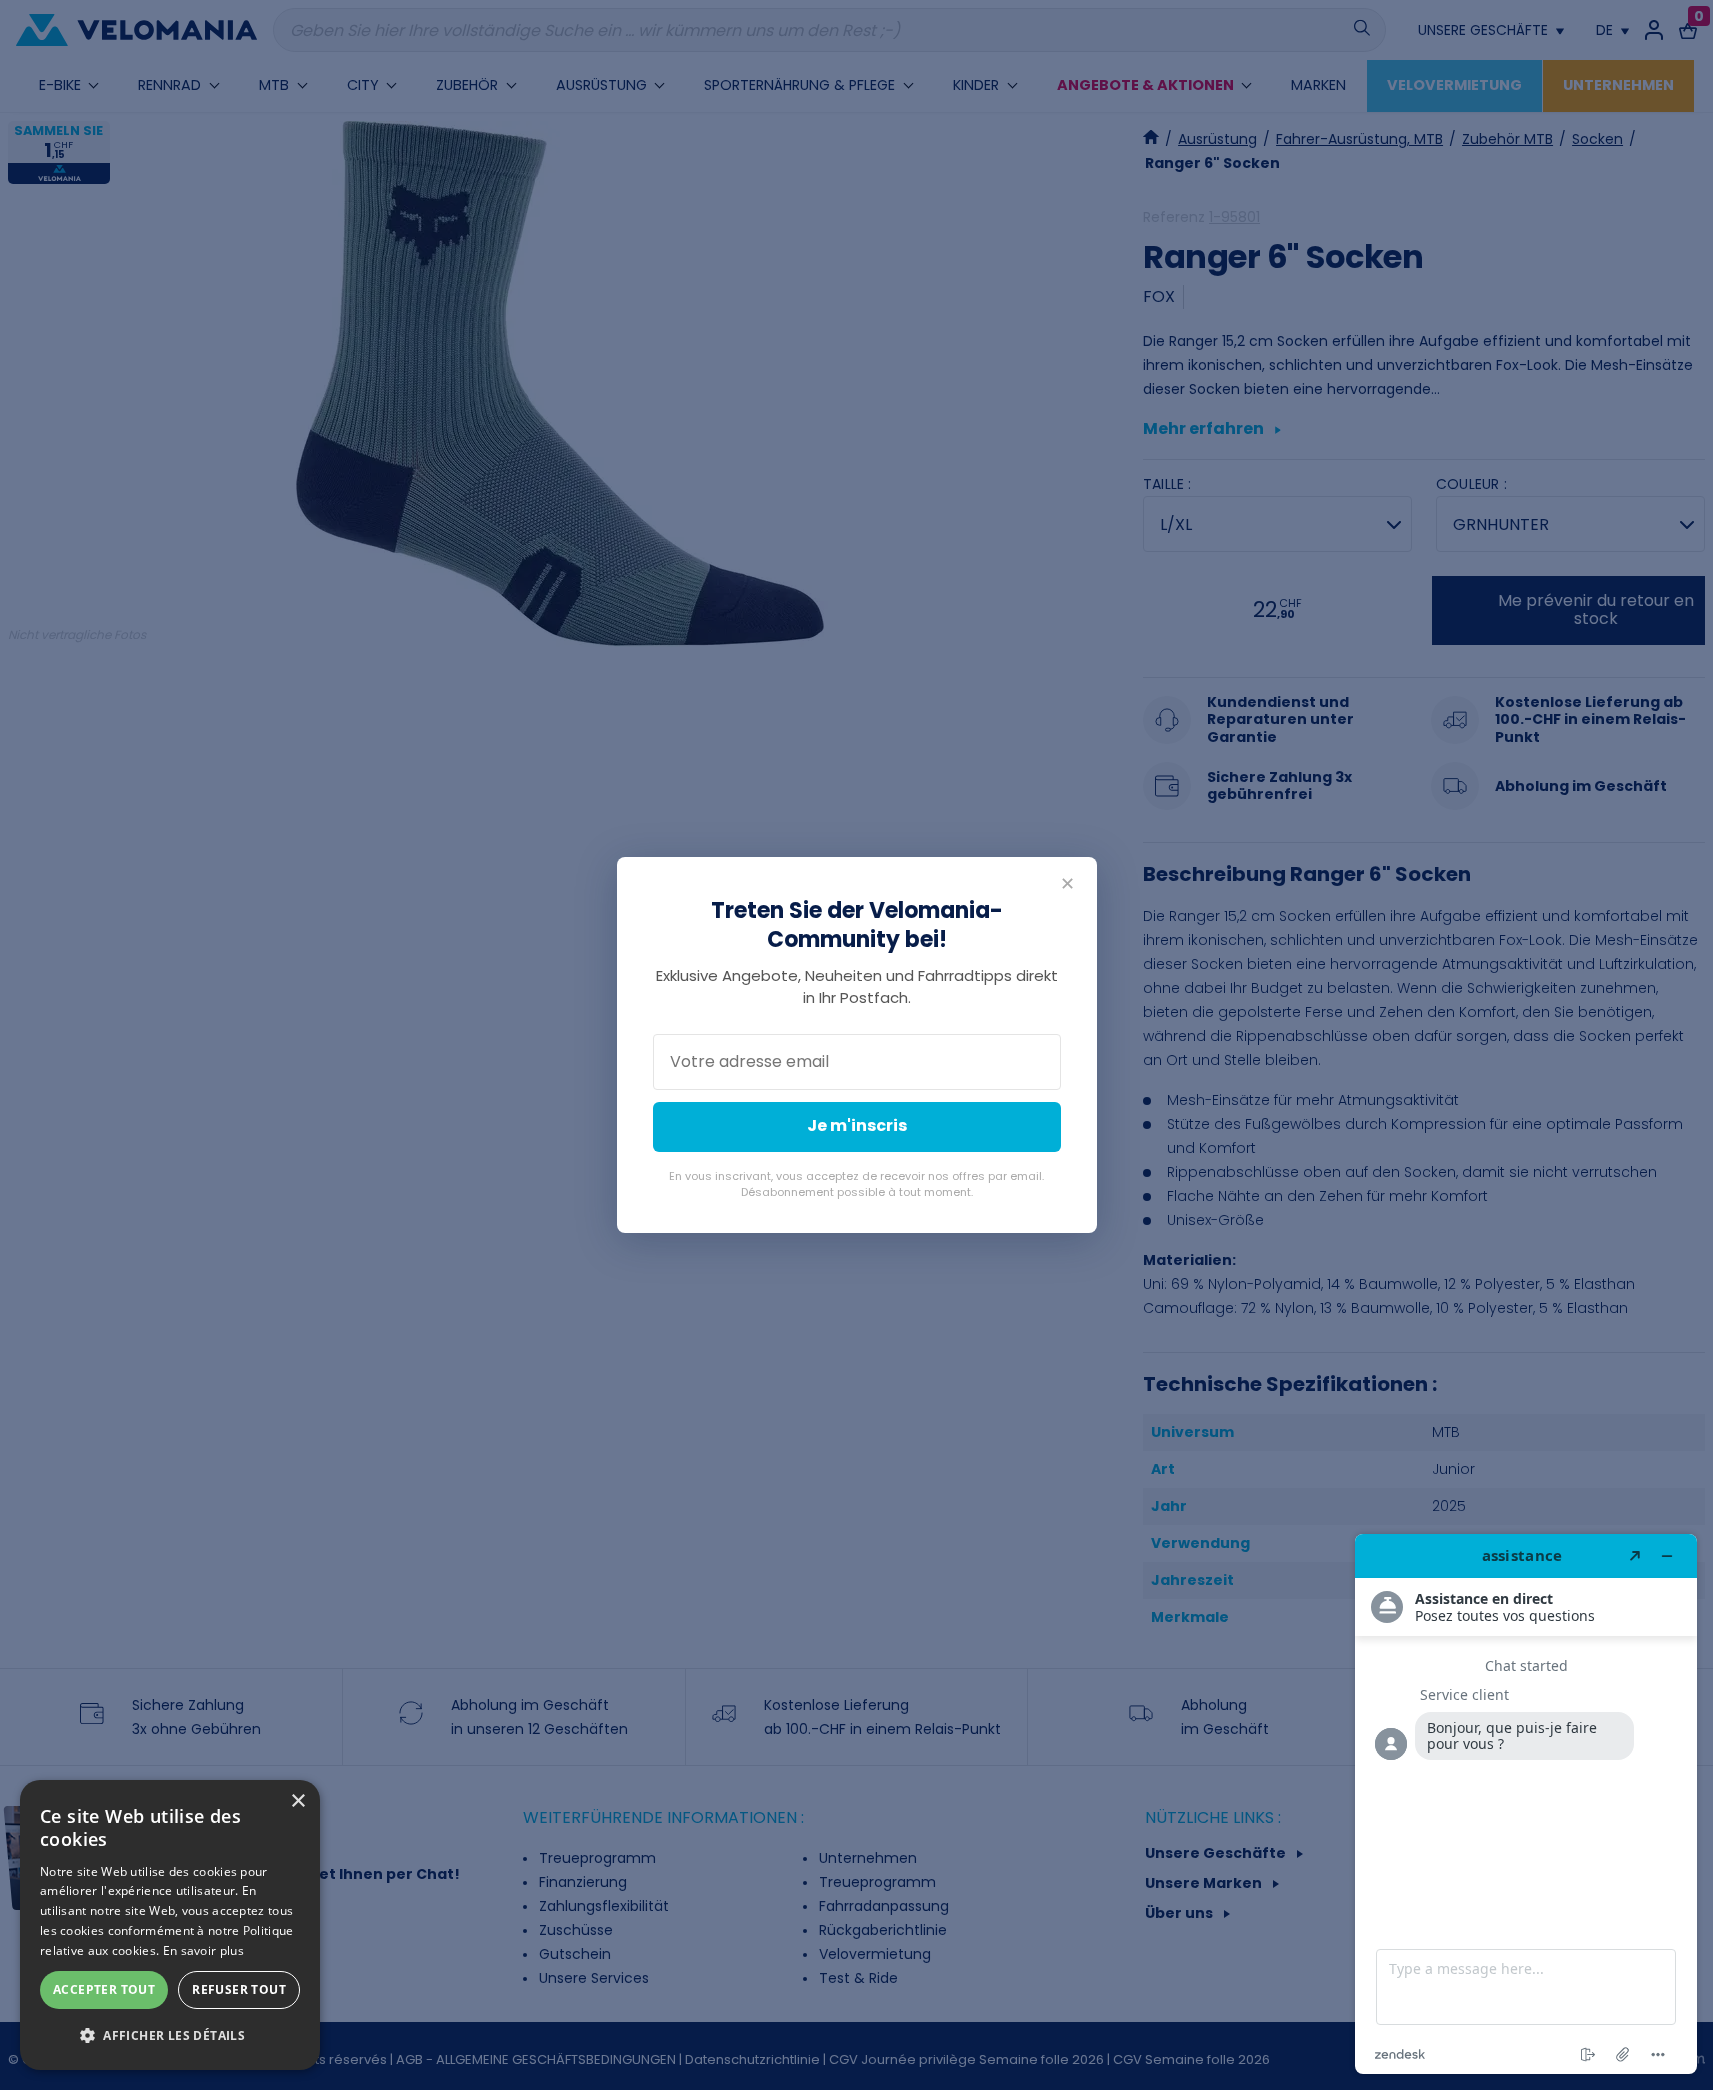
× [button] (297, 1801)
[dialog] (170, 1925)
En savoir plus (203, 1950)
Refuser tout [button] (239, 1989)
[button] (170, 2036)
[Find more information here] (1526, 1804)
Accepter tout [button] (104, 1989)
